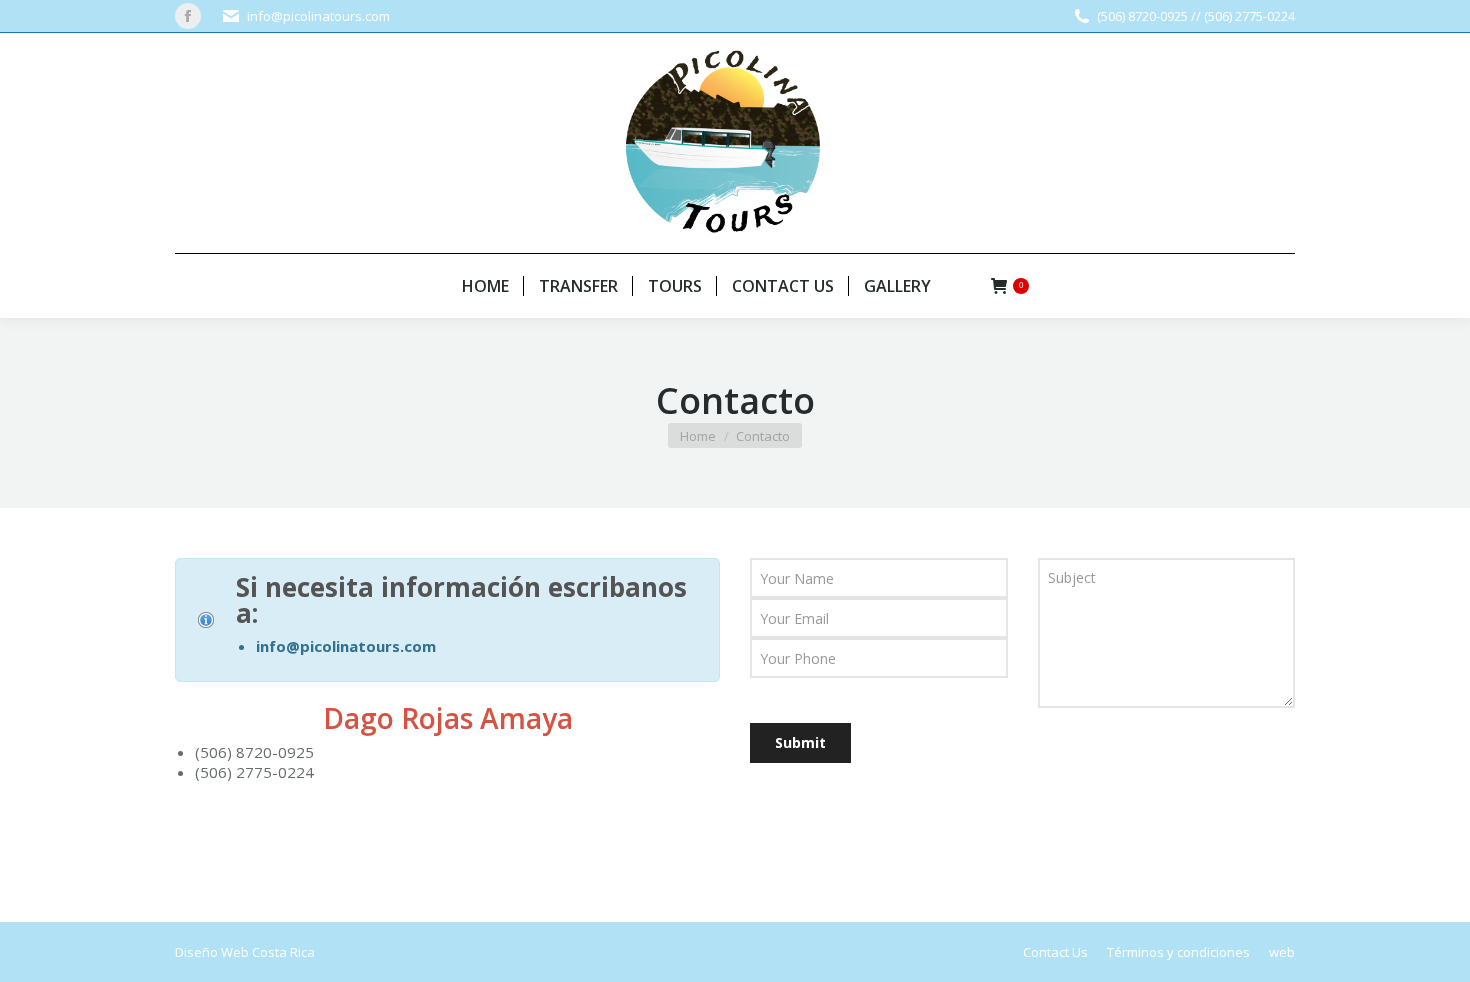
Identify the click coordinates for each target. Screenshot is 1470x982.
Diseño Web (212, 952)
